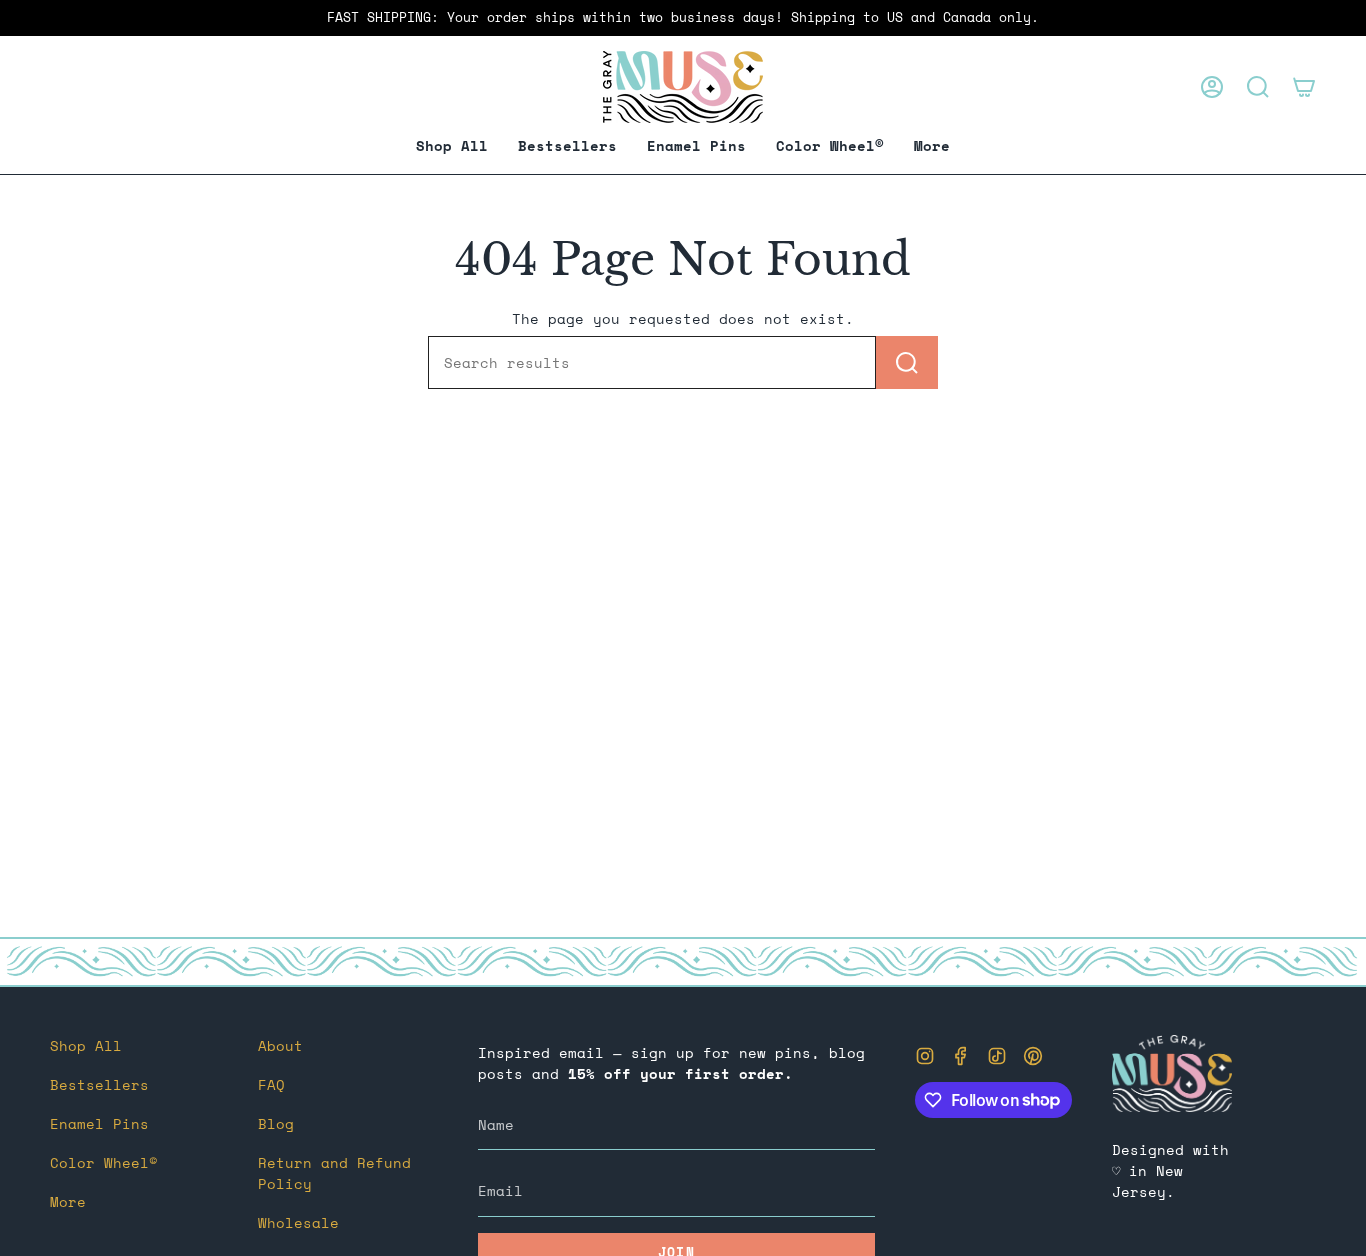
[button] (696, 146)
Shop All (86, 1045)
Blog (276, 1123)
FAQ (271, 1084)
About (280, 1045)
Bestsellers (99, 1084)
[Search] (907, 362)
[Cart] (1304, 87)
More (68, 1201)
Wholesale (298, 1222)
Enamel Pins (99, 1123)
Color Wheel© (104, 1162)
